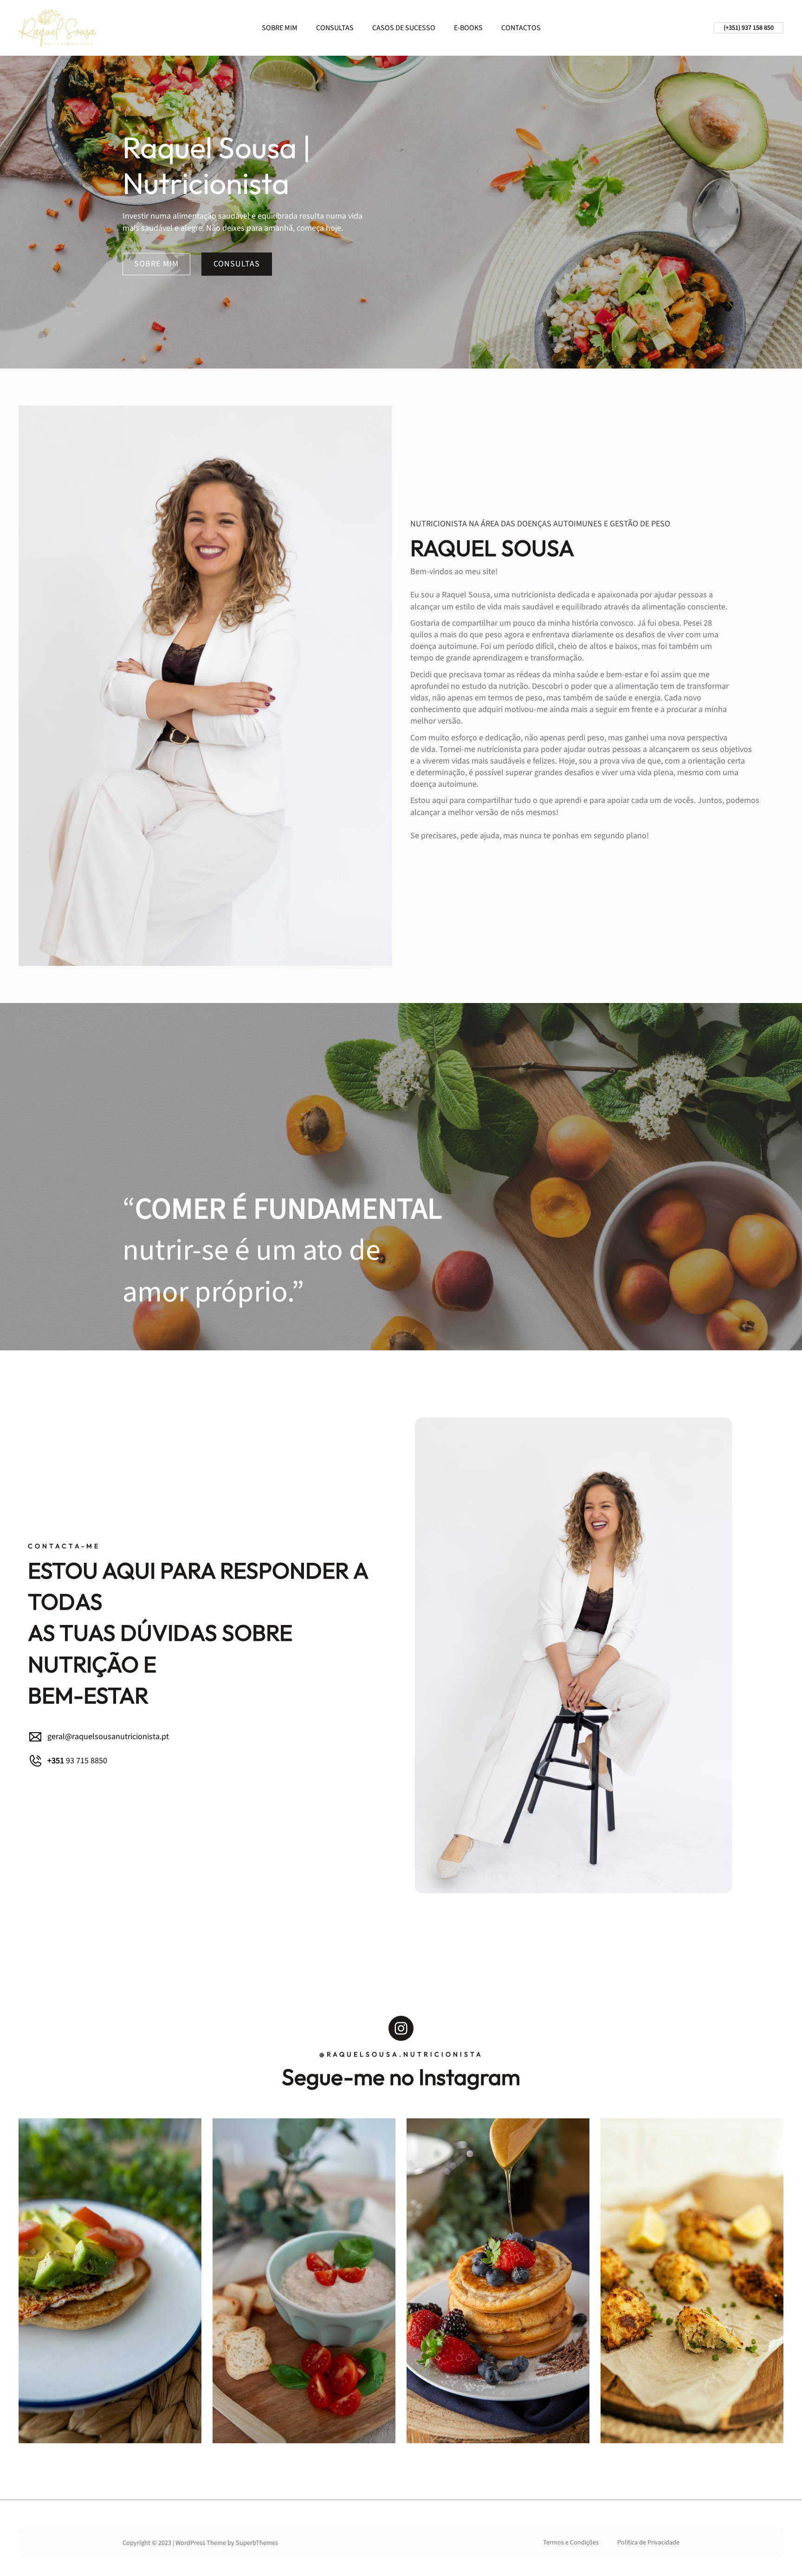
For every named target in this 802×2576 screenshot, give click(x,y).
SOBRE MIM (156, 264)
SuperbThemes (257, 2543)
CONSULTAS (237, 264)
